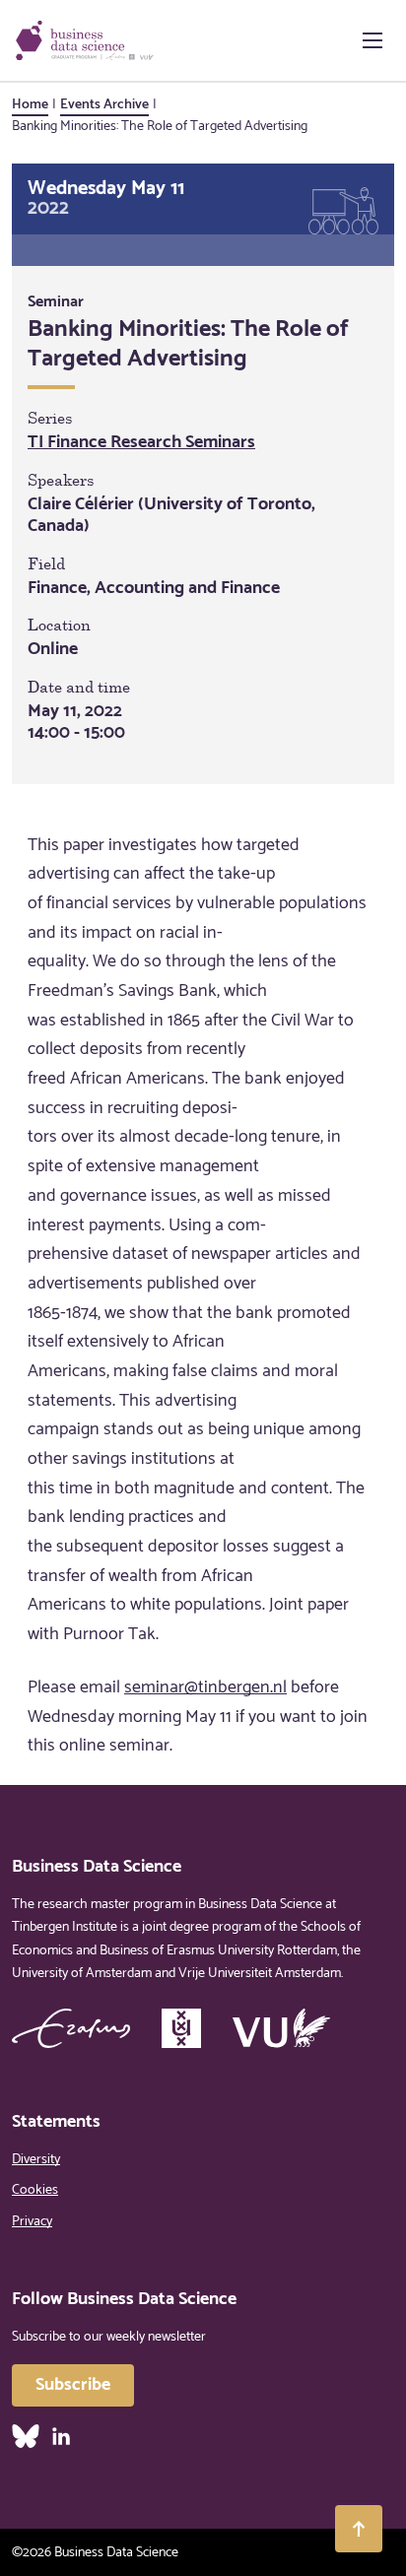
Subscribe (73, 2385)
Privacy (32, 2222)
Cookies (35, 2190)
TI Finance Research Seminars (141, 442)
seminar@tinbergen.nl (205, 1687)
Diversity (36, 2160)
